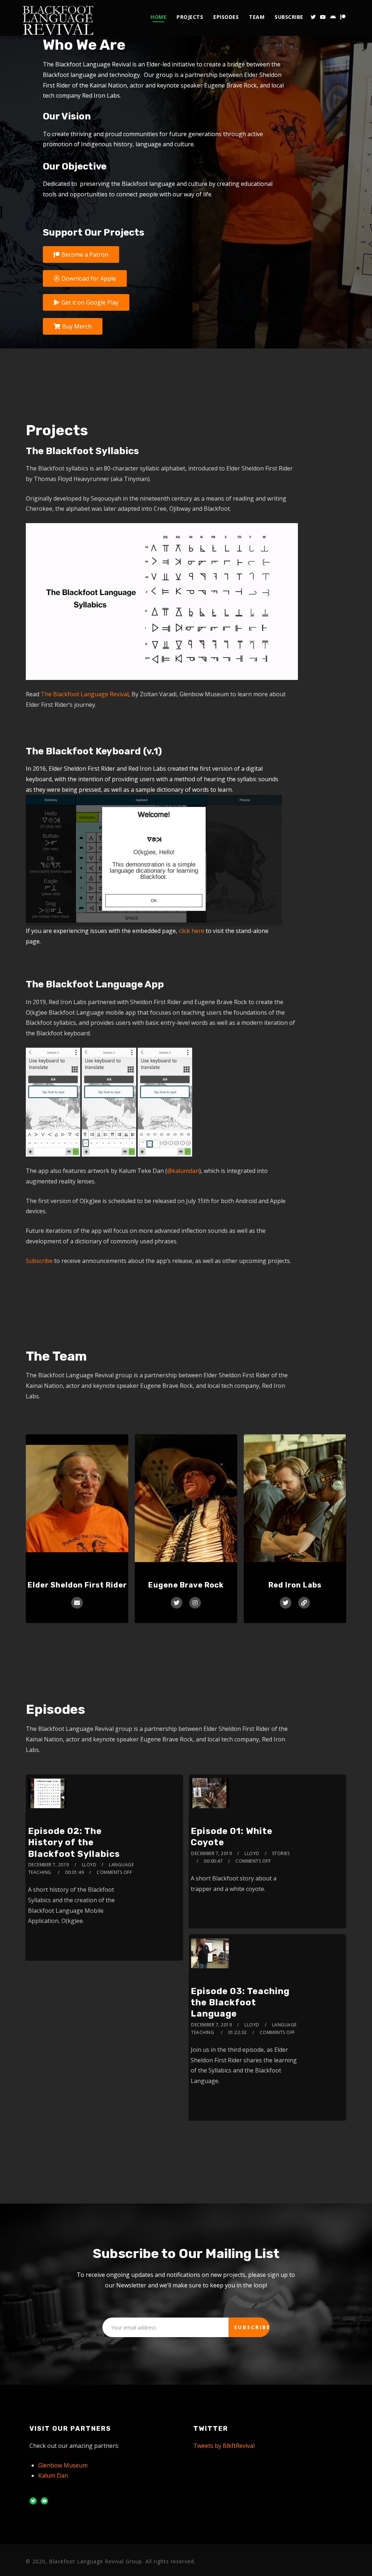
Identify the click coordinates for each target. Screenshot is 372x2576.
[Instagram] (195, 1603)
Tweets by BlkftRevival (224, 2446)
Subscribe (289, 17)
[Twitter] (313, 17)
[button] (81, 254)
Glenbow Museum (63, 2465)
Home (158, 17)
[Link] (304, 1603)
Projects (190, 17)
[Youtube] (323, 17)
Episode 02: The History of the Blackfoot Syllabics (74, 1842)
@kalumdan (183, 1171)
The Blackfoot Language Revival (85, 694)
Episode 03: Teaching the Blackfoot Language (240, 2002)
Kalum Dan (53, 2475)
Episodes (226, 17)
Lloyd (89, 1865)
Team (257, 17)
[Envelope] (77, 1603)
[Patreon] (343, 17)
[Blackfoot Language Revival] (58, 18)
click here (191, 931)
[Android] (333, 17)
